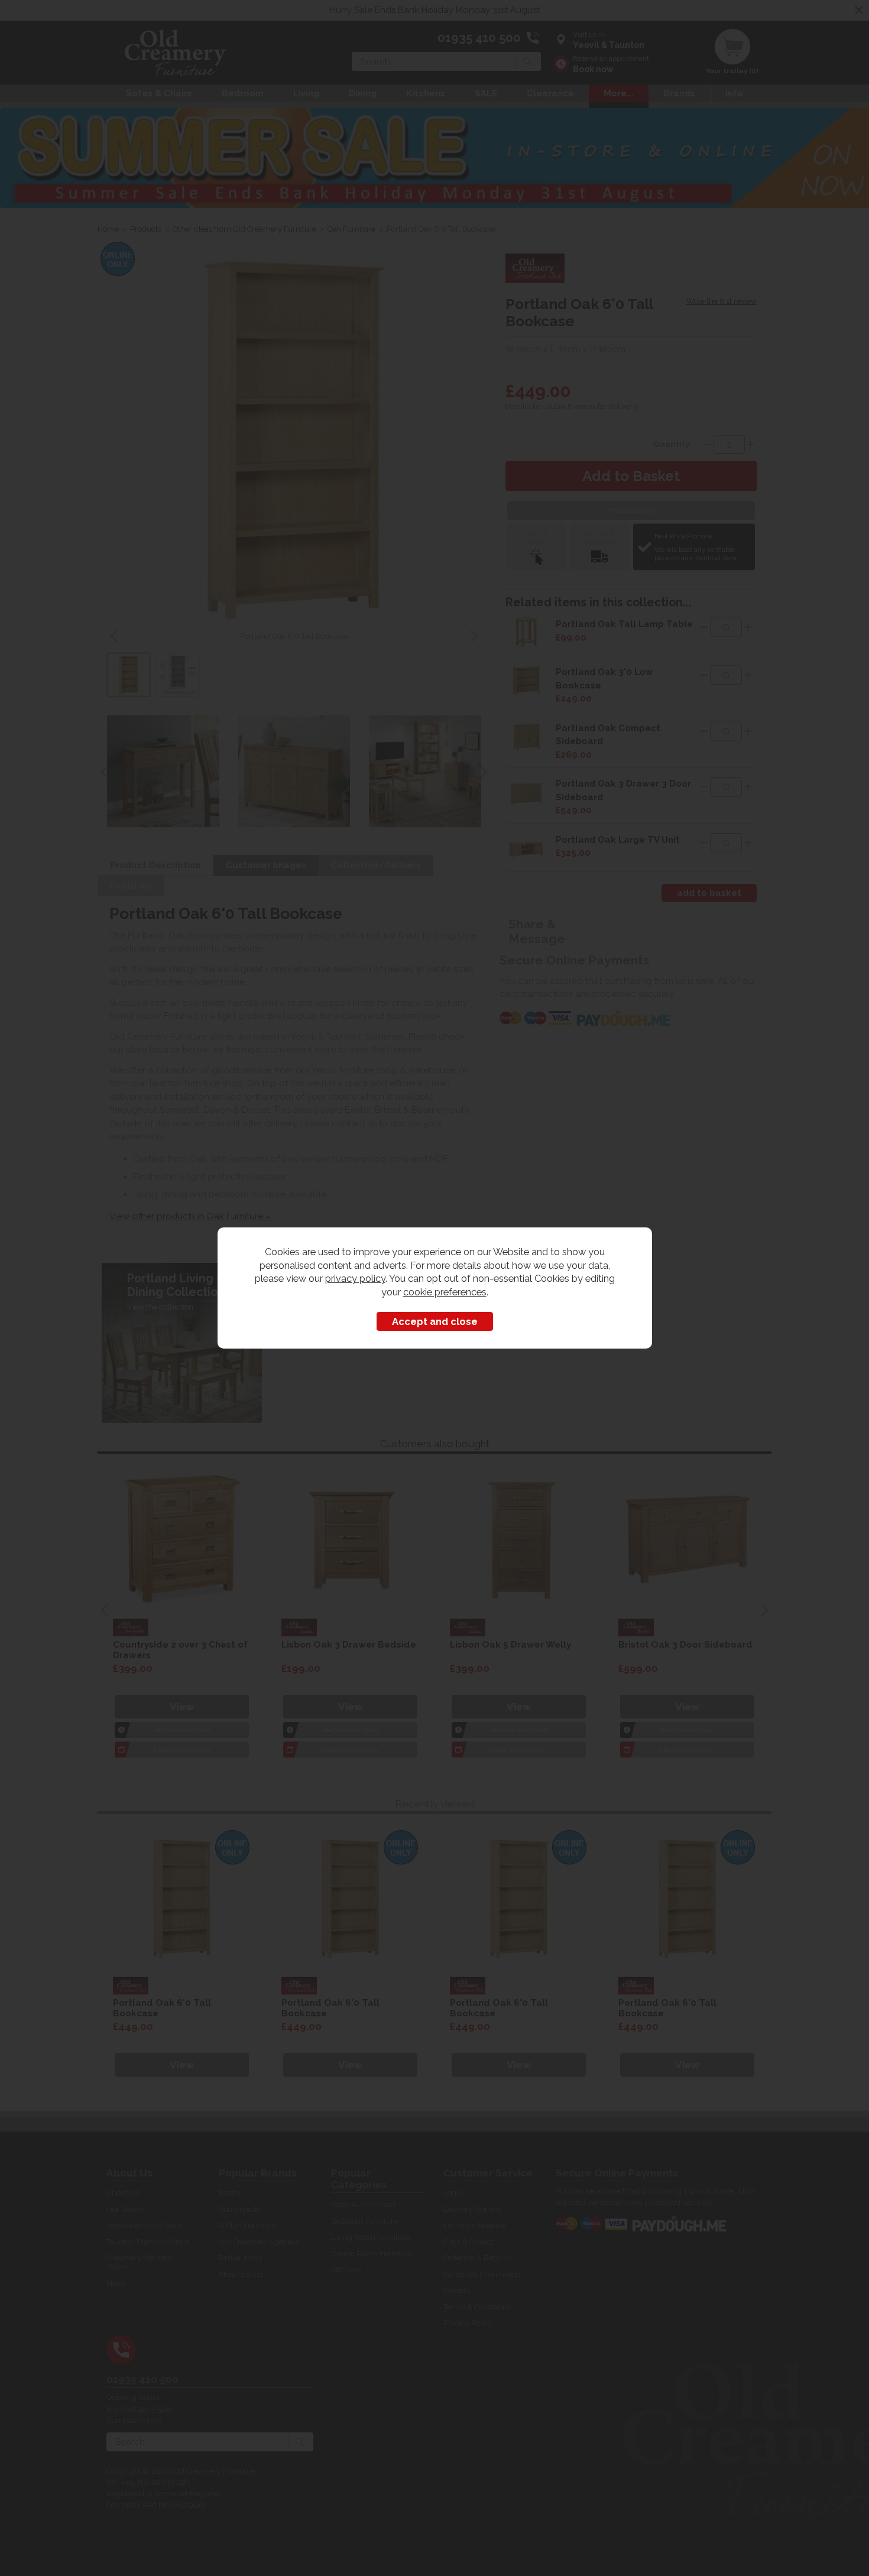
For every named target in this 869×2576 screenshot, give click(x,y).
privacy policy (355, 1278)
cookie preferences (445, 1292)
